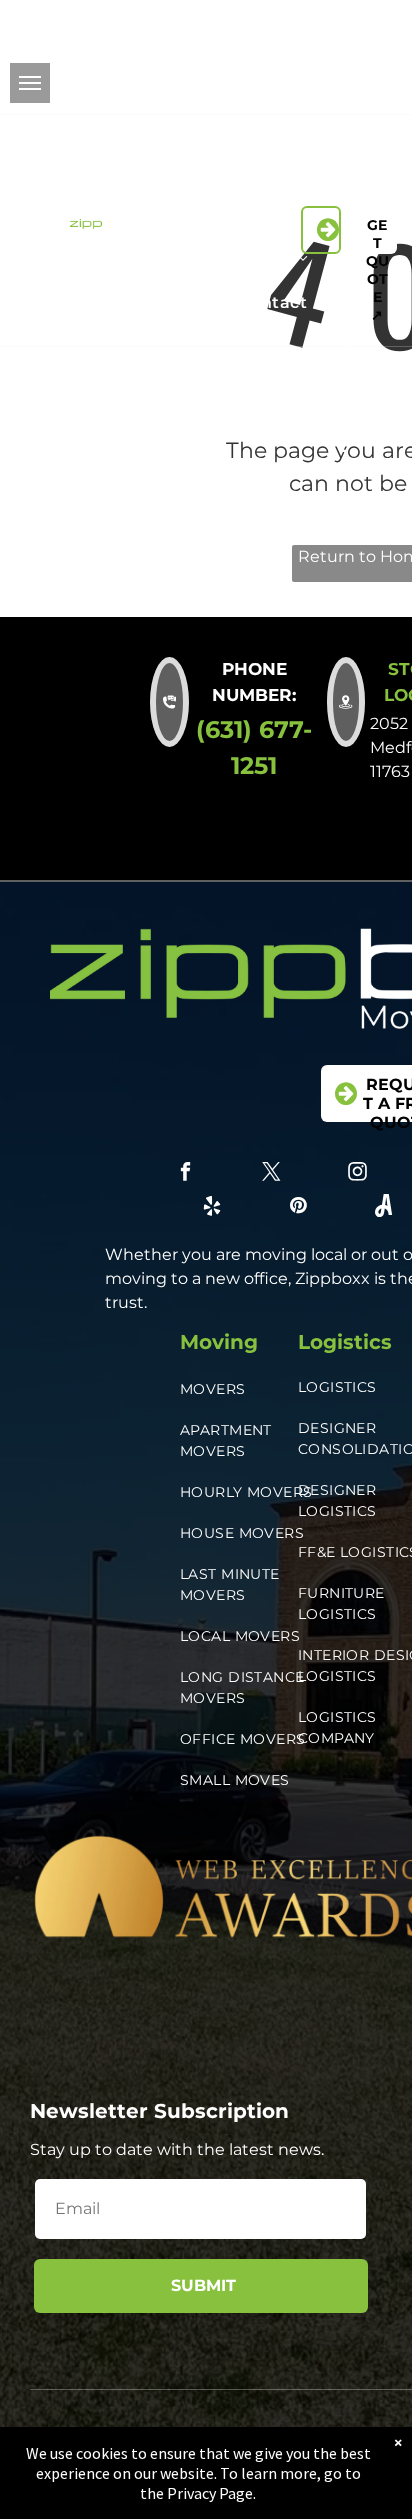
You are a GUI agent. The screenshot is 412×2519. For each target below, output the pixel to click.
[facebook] (289, 32)
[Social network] (298, 88)
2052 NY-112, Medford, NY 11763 (80, 57)
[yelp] (334, 60)
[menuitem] (221, 175)
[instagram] (379, 32)
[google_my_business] (388, 88)
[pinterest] (379, 60)
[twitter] (334, 32)
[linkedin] (289, 60)
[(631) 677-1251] (321, 230)
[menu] (30, 83)
